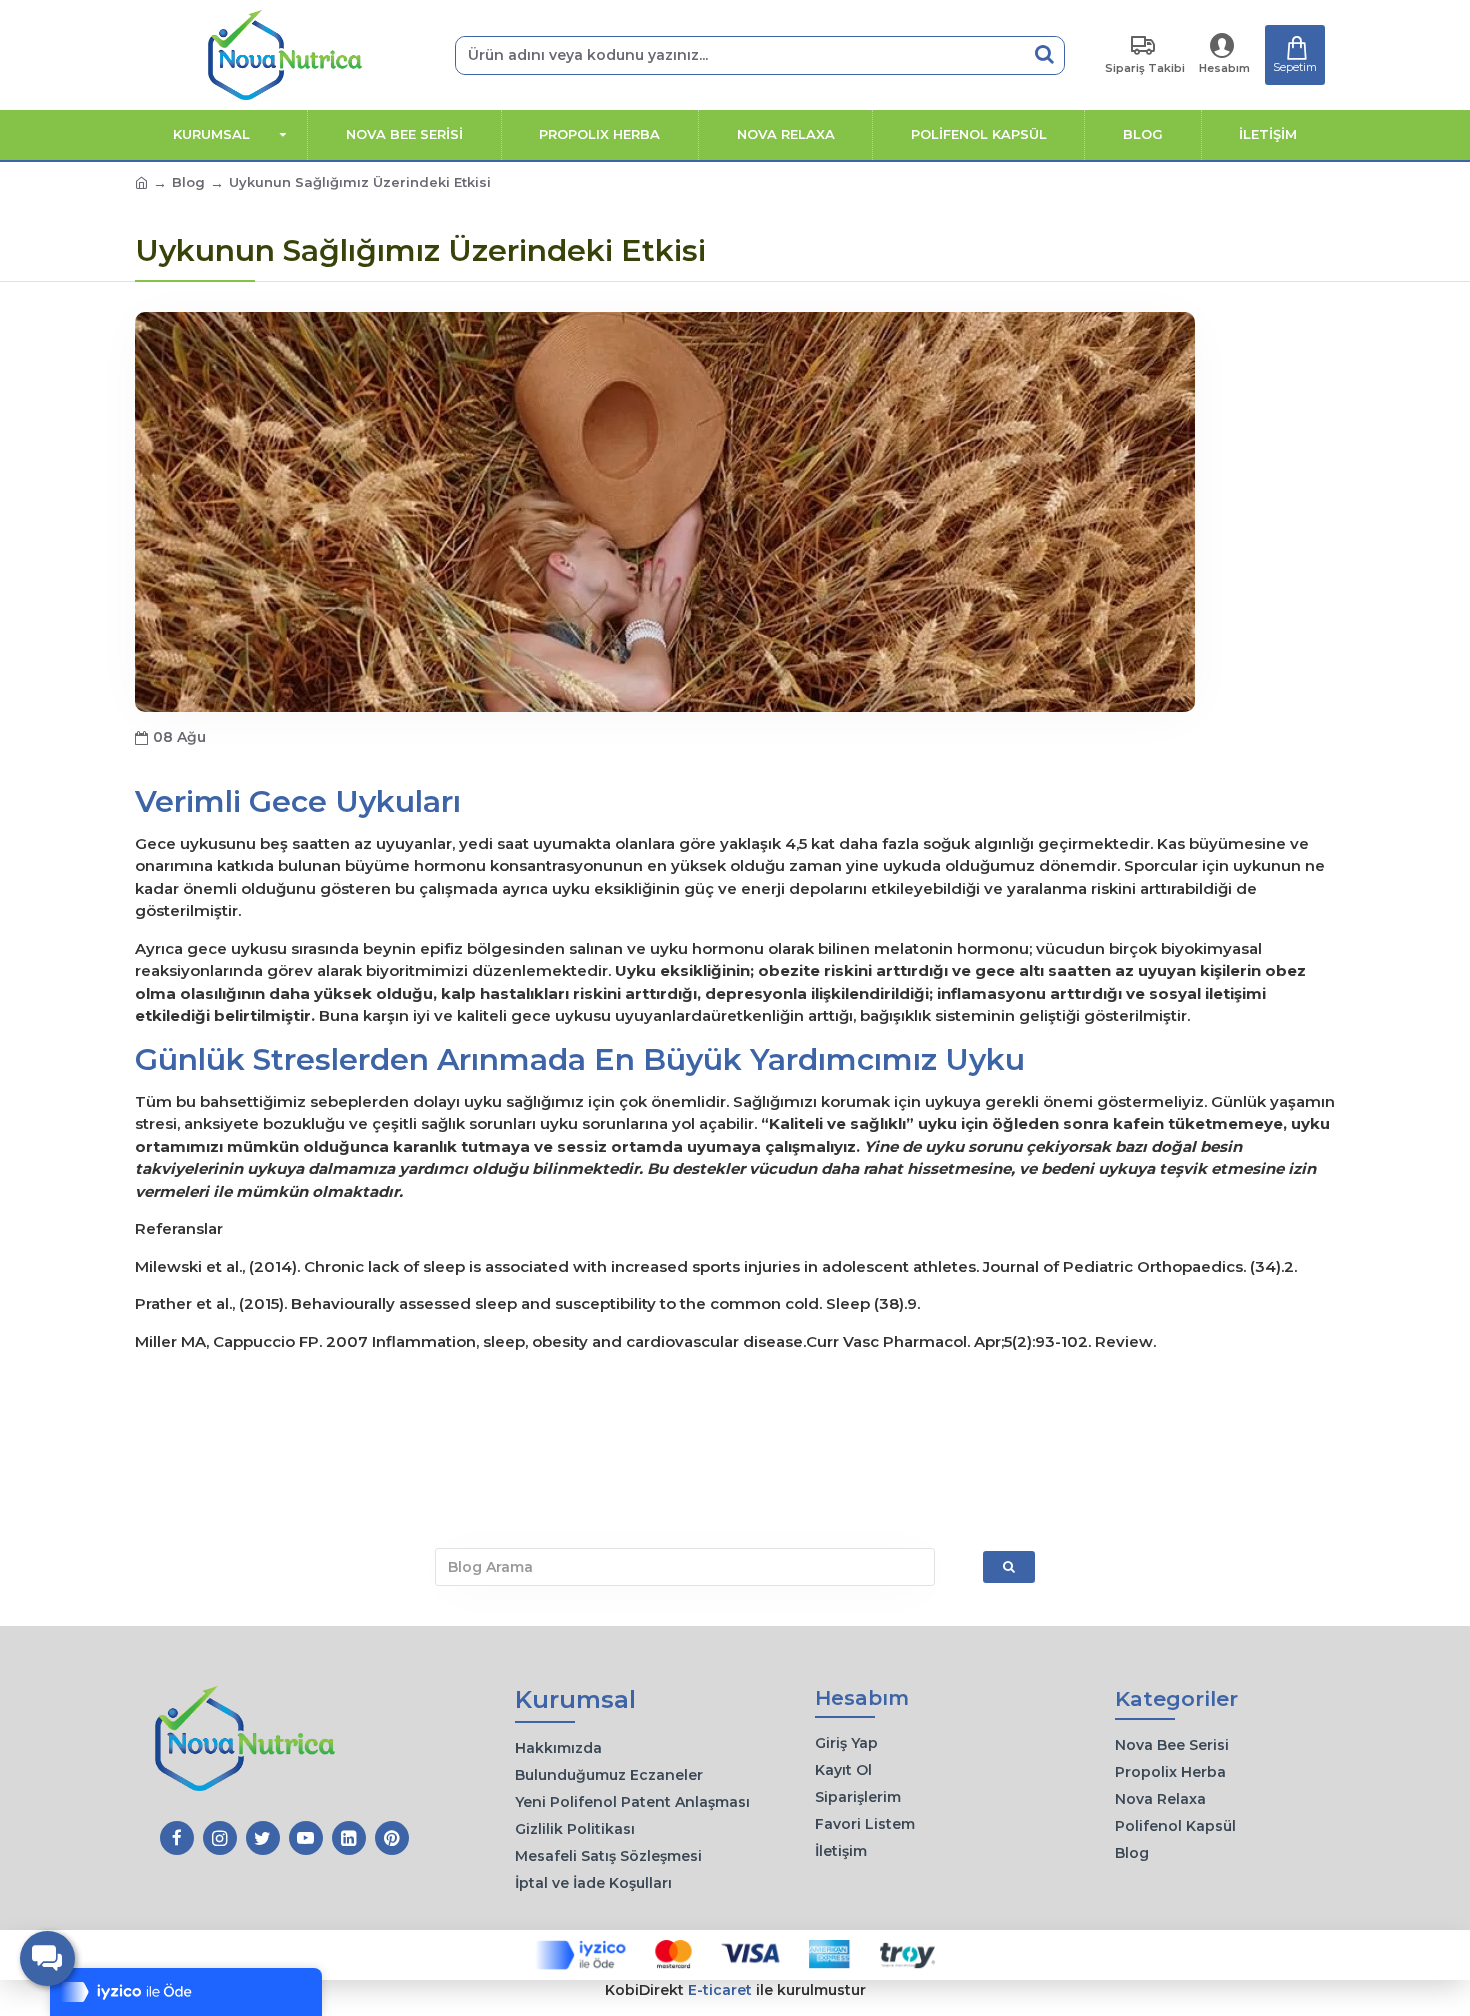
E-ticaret (720, 1990)
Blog (188, 182)
